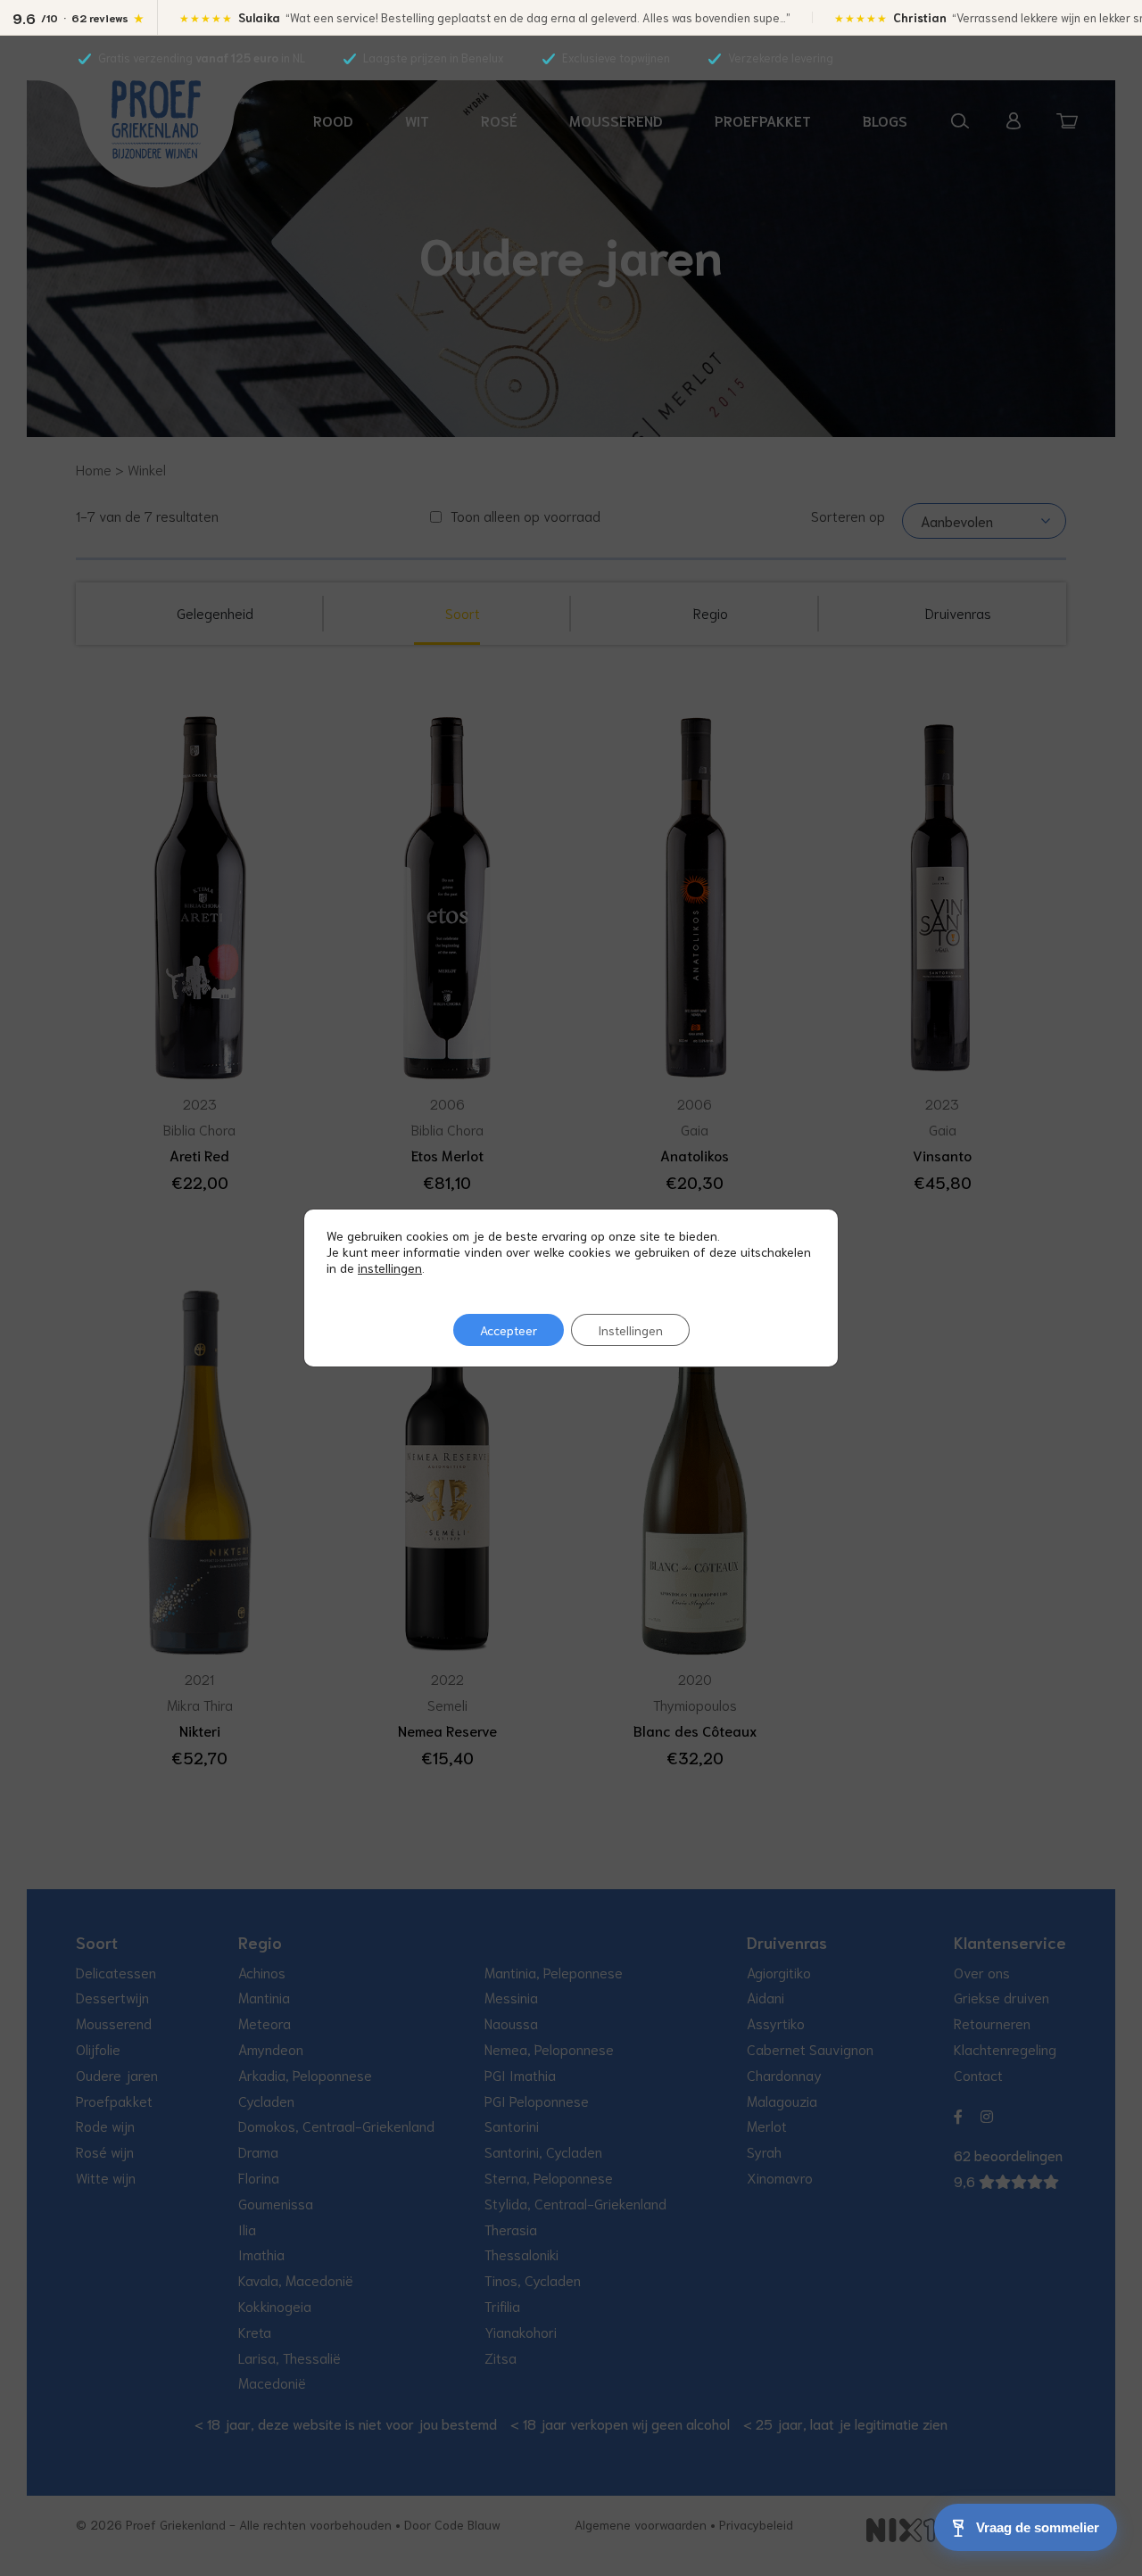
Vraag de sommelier (1038, 2527)
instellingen (390, 1267)
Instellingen (630, 1330)
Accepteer (509, 1330)
